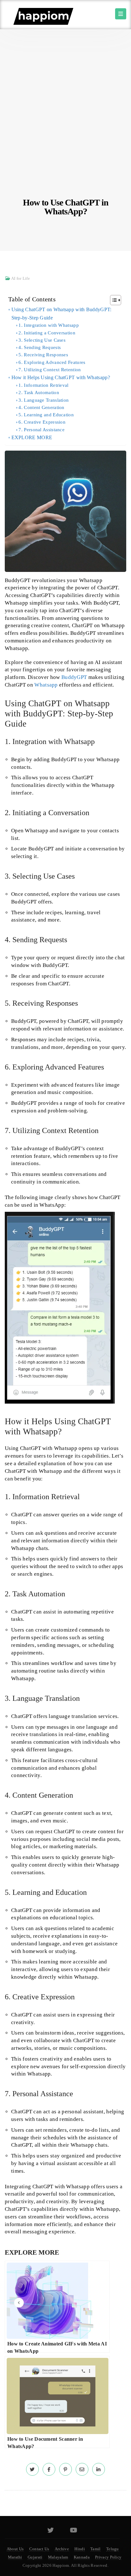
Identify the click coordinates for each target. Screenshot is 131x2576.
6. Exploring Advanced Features (52, 362)
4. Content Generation (41, 407)
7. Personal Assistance (41, 430)
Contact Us (39, 2549)
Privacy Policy (108, 2557)
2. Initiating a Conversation (47, 333)
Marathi (15, 2557)
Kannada (82, 2557)
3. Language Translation (44, 400)
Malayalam (58, 2557)
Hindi (80, 2549)
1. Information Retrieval (43, 385)
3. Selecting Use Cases (42, 340)
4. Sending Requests (40, 347)
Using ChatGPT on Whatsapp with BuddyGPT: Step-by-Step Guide (62, 314)
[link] (32, 2469)
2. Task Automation (39, 392)
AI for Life (21, 278)
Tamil (96, 2549)
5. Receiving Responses (43, 355)
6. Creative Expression (42, 422)
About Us (15, 2549)
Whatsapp (46, 685)
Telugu (113, 2549)
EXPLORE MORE (32, 437)
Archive (62, 2549)
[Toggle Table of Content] (112, 300)
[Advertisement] (65, 130)
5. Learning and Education (46, 415)
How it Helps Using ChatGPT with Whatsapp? (61, 377)
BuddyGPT (74, 677)
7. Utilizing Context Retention (50, 370)
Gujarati (35, 2557)
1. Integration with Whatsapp (48, 325)
